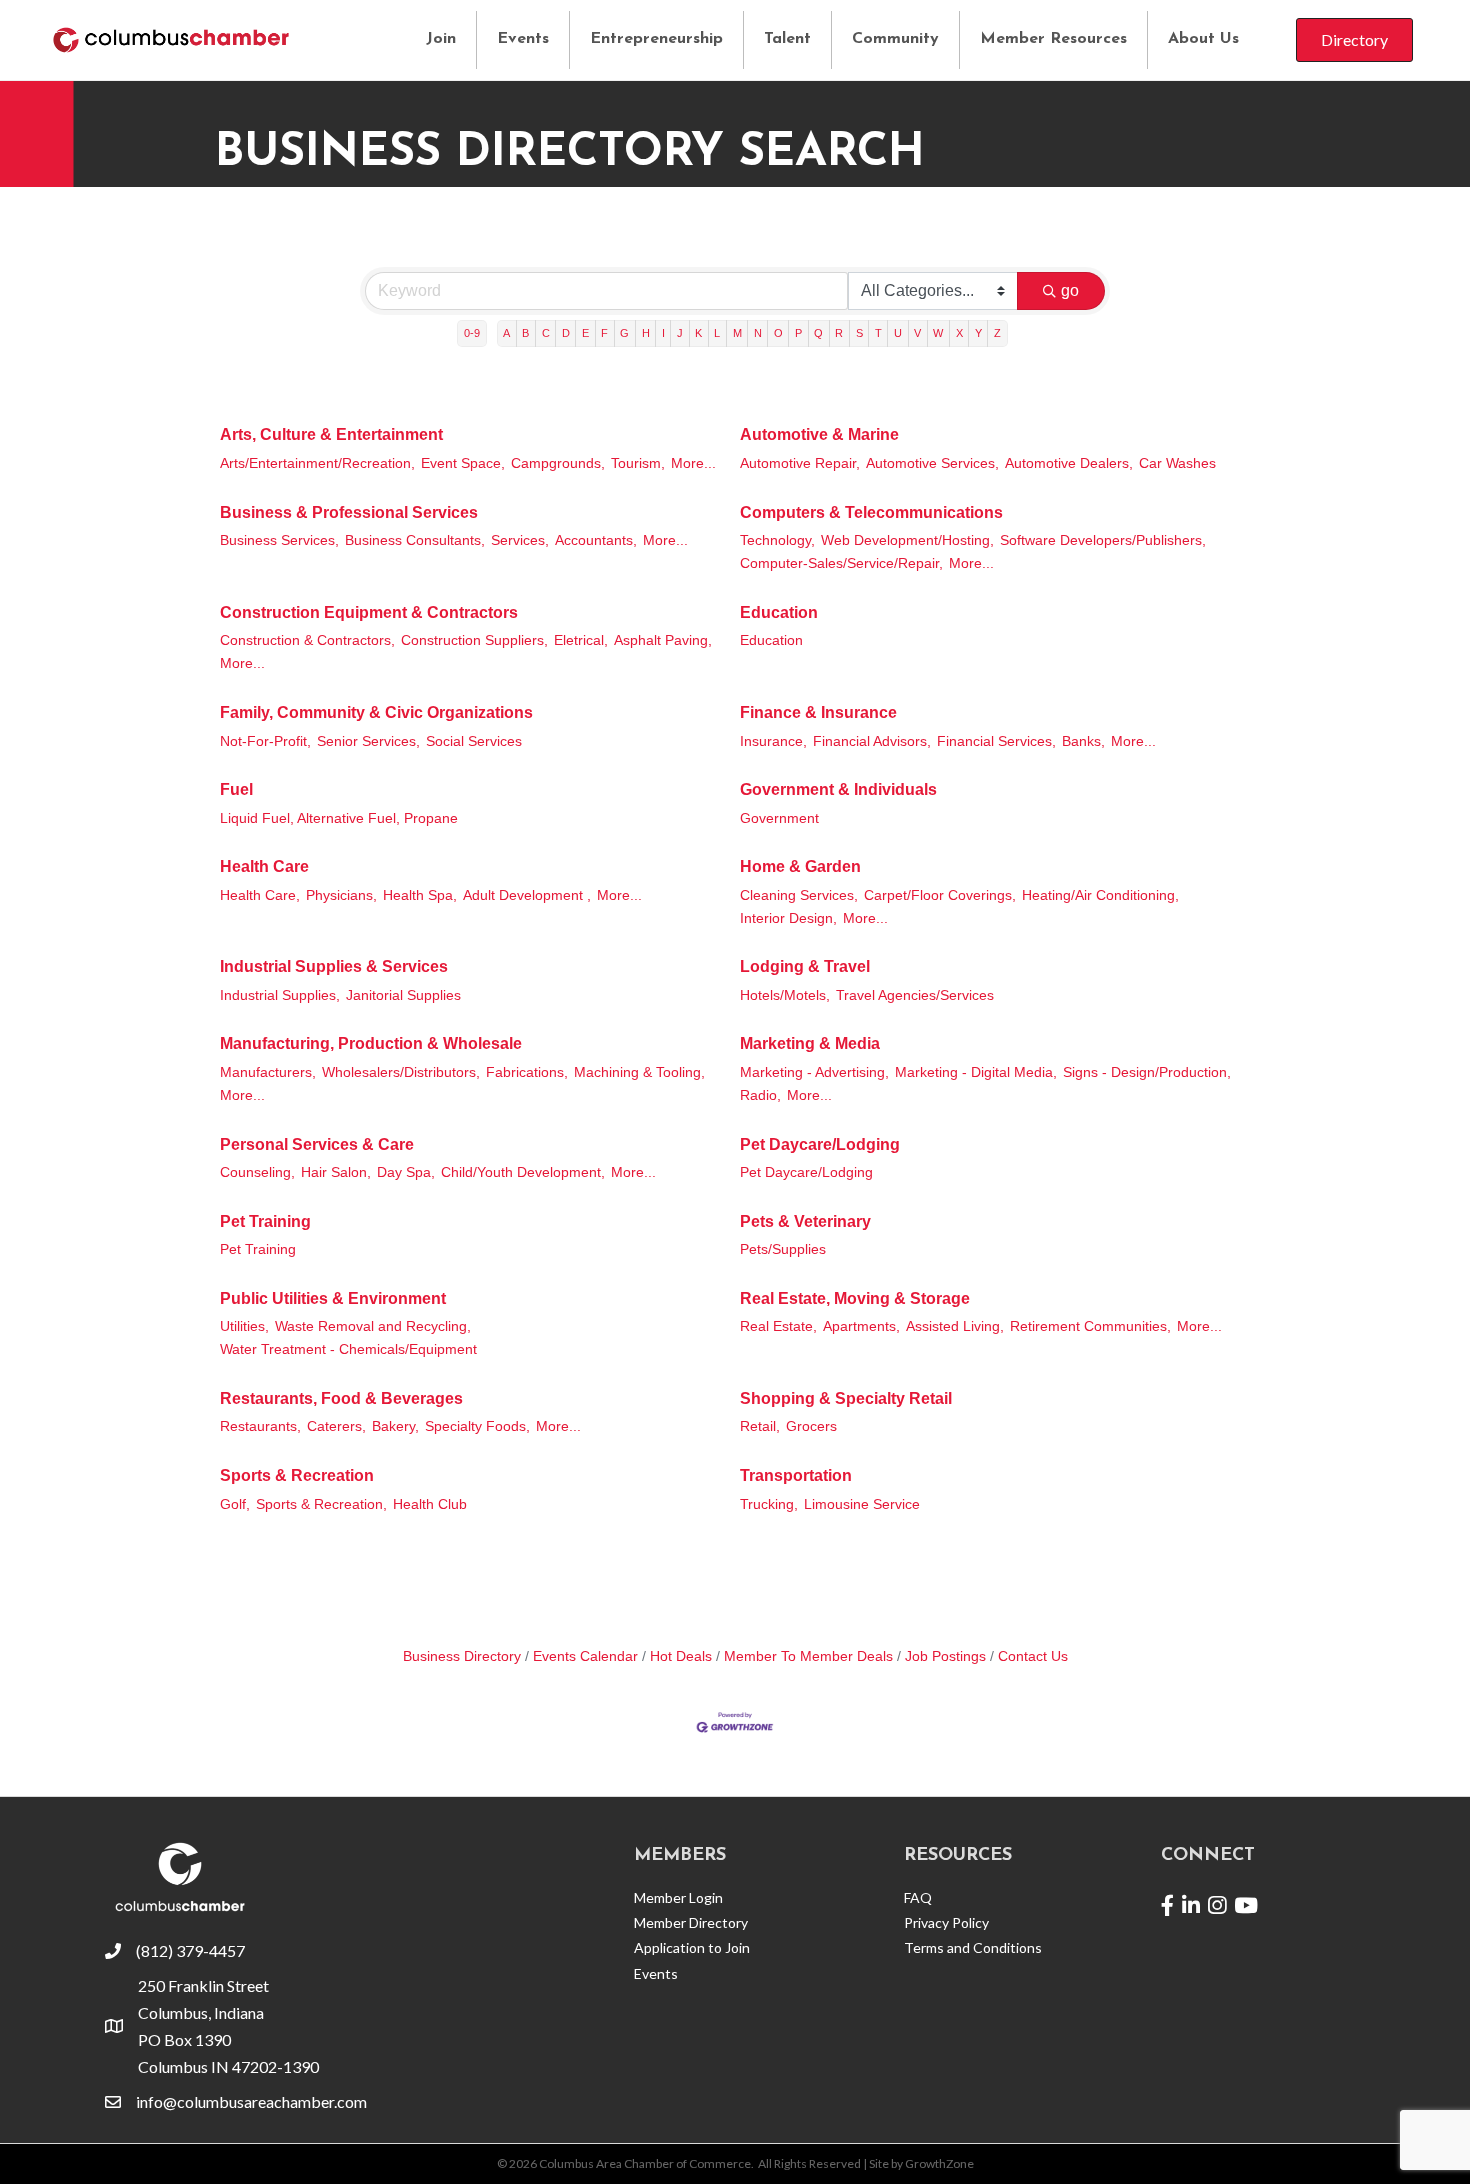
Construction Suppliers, (474, 640)
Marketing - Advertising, (814, 1072)
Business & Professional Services (349, 512)
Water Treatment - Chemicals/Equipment (348, 1349)
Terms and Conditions (973, 1947)
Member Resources (1053, 39)
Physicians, (341, 895)
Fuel (236, 789)
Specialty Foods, (477, 1426)
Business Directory (462, 1656)
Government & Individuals (838, 789)
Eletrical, (581, 640)
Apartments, (861, 1326)
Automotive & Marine (819, 434)
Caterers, (336, 1426)
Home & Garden (800, 866)
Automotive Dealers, (1069, 463)
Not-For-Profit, (265, 741)
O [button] (778, 333)
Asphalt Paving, (663, 640)
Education (779, 612)
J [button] (680, 333)
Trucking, (769, 1504)
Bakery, (395, 1426)
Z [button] (997, 333)
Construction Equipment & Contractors (369, 612)
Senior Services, (368, 741)
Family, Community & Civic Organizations (376, 712)
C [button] (546, 333)
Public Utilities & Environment (333, 1298)
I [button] (663, 333)
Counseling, (257, 1172)
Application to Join (692, 1947)
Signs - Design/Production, (1147, 1072)
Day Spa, (406, 1172)
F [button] (604, 333)
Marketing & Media (810, 1043)
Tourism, (638, 463)
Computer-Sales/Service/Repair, (841, 563)
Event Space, (463, 463)
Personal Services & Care (317, 1144)
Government (779, 818)
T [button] (878, 333)
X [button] (959, 333)
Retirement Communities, (1090, 1326)
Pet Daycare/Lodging (820, 1144)
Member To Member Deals (808, 1656)
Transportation (796, 1475)
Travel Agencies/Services (915, 995)
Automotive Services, (932, 463)
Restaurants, (260, 1426)
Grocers (811, 1426)
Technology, (777, 540)
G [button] (624, 333)
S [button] (859, 333)
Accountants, (596, 540)
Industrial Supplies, (280, 995)
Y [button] (978, 333)
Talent (787, 39)
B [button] (525, 333)
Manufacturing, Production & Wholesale (371, 1043)
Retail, (760, 1426)
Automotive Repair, (800, 463)
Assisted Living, (955, 1326)
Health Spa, (420, 895)
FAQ (918, 1897)
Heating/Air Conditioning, (1100, 895)
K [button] (698, 333)
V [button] (917, 333)
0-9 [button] (472, 333)
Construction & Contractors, (307, 640)
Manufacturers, (268, 1072)
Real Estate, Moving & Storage (855, 1298)
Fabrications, (527, 1072)
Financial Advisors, (872, 741)
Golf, (235, 1504)
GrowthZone (939, 2163)
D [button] (566, 333)
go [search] (1070, 290)
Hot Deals (681, 1656)
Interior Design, (788, 918)
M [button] (737, 333)
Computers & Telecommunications (871, 512)
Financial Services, (996, 741)
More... (693, 463)
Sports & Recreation (297, 1475)
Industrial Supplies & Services (334, 966)
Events (523, 39)
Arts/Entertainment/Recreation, (317, 463)
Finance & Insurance (818, 712)
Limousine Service (862, 1504)
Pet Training (265, 1221)
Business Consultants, (415, 540)
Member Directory (691, 1922)
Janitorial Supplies (403, 995)
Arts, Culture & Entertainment (331, 434)
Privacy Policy (946, 1922)
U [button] (898, 333)
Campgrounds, (558, 463)
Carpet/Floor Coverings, (940, 895)
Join (441, 39)
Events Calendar (585, 1656)
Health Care (264, 866)
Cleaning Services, (799, 895)
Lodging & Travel (805, 966)
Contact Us (1033, 1656)
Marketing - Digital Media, (976, 1072)
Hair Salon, (336, 1172)
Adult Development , (527, 895)
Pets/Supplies (783, 1249)
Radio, (760, 1095)
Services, (520, 540)
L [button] (717, 333)
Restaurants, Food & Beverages (341, 1398)
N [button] (758, 333)
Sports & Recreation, (321, 1504)
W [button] (938, 333)
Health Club (430, 1504)
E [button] (585, 333)
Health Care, (260, 895)
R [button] (839, 333)
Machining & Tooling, (639, 1072)
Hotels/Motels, (785, 995)
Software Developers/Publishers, (1103, 540)
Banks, (1083, 741)
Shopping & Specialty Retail (846, 1398)
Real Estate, (778, 1326)
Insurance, (773, 741)
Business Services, (279, 540)
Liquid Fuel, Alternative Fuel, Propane (339, 818)
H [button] (646, 333)
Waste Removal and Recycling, (373, 1326)
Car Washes (1177, 463)
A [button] (506, 333)
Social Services (474, 741)
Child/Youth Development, (523, 1172)
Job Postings (945, 1656)
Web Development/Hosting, (907, 540)
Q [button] (818, 333)
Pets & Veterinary (805, 1221)
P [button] (798, 333)
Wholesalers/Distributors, (401, 1072)
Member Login (678, 1897)
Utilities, (244, 1326)
